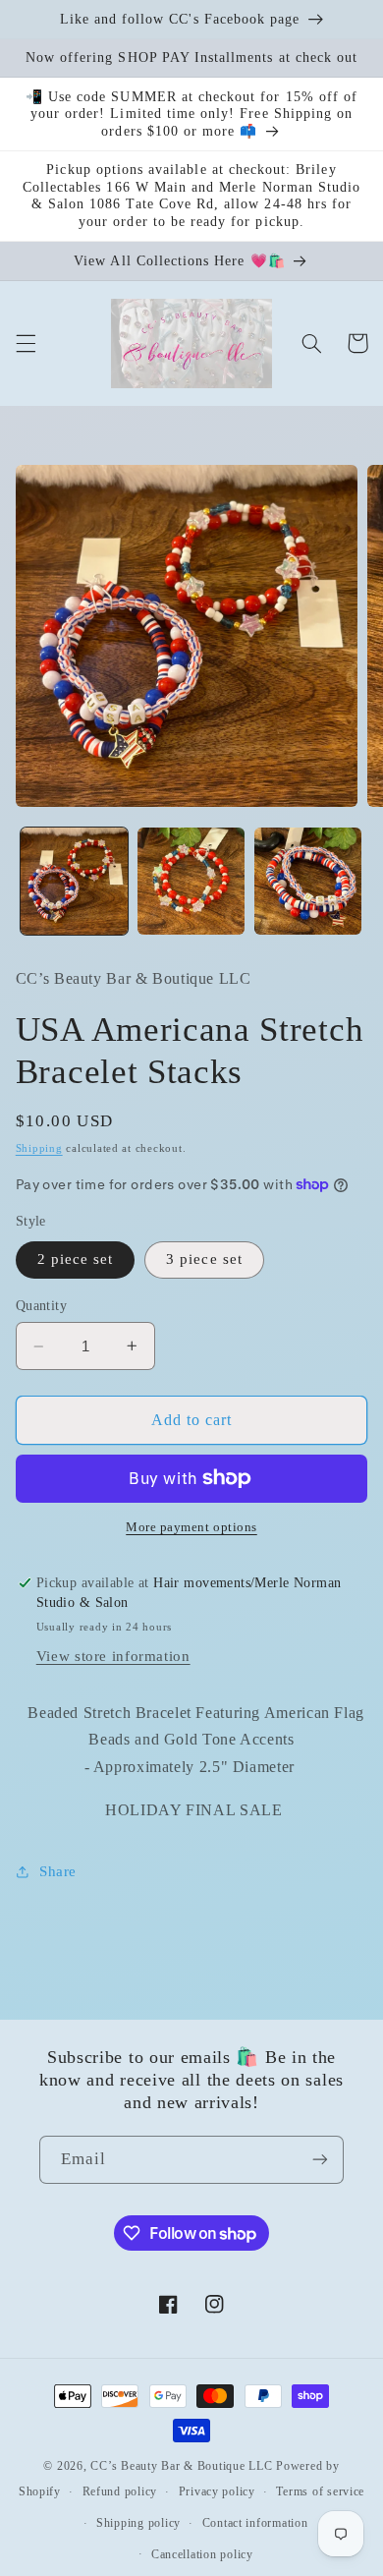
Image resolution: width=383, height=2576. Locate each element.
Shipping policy (138, 2523)
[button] (26, 343)
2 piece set (76, 1259)
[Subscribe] (320, 2160)
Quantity (41, 1306)
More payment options (191, 1527)
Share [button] (58, 1871)
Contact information (255, 2523)
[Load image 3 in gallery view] (308, 881)
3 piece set (204, 1259)
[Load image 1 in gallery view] (74, 881)
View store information (113, 1656)
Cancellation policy (202, 2554)
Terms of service (320, 2491)
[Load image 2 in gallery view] (191, 881)
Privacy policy (217, 2491)
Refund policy (120, 2491)
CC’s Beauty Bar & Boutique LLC (183, 2466)
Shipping (39, 1148)
